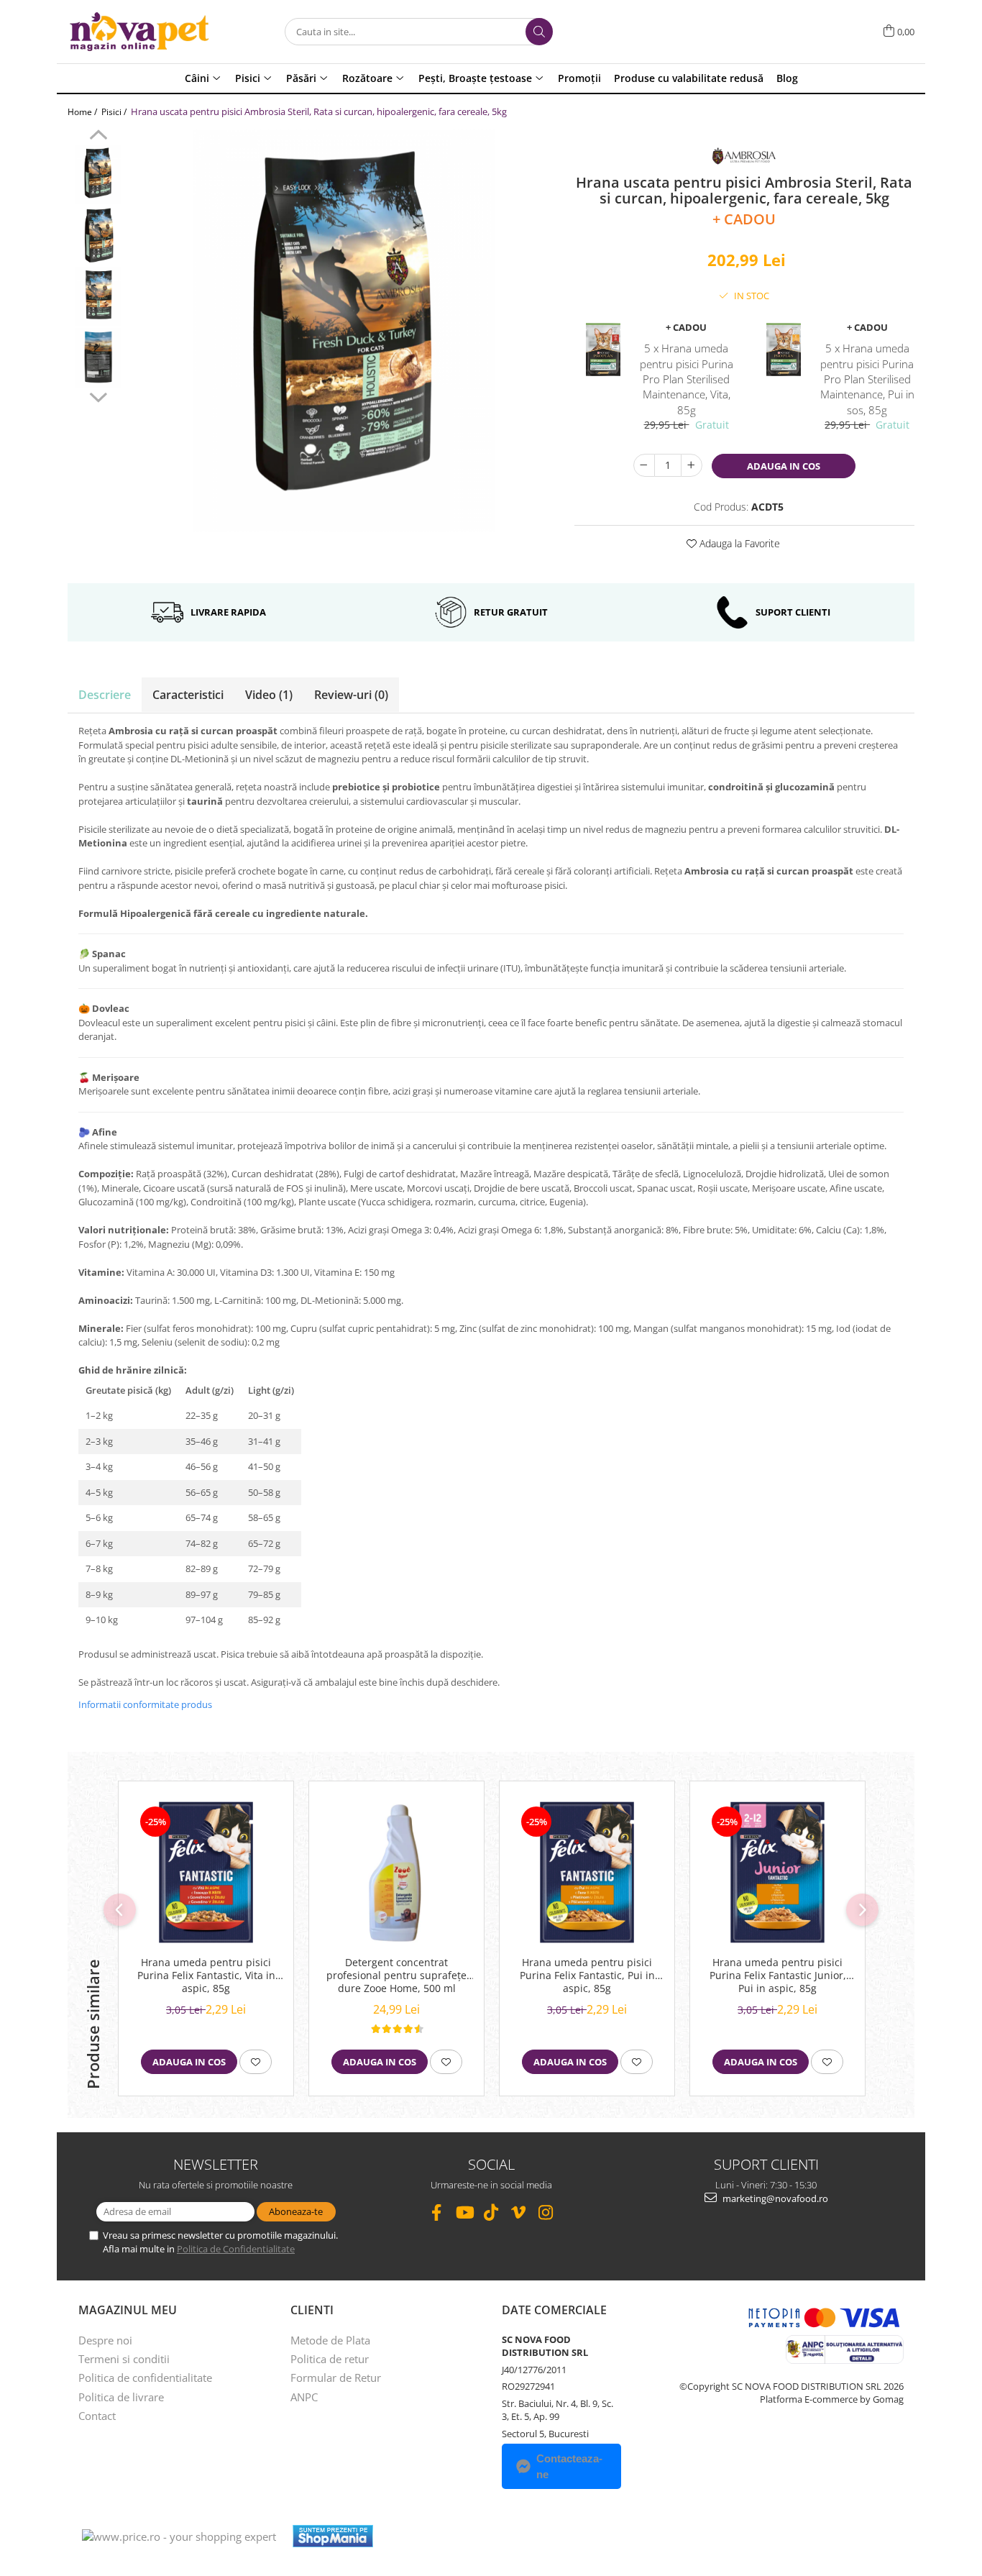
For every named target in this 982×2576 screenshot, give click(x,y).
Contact (97, 2416)
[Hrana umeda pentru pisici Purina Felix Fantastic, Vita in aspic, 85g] (206, 1872)
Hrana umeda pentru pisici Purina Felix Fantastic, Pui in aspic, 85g (587, 1976)
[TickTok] (491, 2212)
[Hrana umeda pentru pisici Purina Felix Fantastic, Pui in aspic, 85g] (587, 1872)
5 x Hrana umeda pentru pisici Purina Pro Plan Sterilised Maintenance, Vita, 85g (687, 379)
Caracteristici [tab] (188, 695)
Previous (98, 137)
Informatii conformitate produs (145, 1704)
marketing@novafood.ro (774, 2198)
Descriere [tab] (105, 695)
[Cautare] (539, 32)
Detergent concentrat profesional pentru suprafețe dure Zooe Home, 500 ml (396, 1976)
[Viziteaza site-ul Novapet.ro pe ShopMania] (333, 2536)
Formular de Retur (336, 2378)
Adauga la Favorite (738, 543)
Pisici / (115, 112)
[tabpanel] (344, 331)
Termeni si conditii (124, 2359)
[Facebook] (437, 2212)
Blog (787, 78)
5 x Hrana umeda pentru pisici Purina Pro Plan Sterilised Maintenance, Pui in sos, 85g (867, 379)
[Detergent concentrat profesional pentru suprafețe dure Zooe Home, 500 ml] (396, 1872)
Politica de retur (330, 2359)
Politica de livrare (121, 2397)
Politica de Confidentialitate (236, 2249)
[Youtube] (464, 2212)
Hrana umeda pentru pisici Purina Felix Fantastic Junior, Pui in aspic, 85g (778, 1976)
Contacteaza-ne (569, 2466)
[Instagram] (546, 2212)
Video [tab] (269, 695)
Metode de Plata (330, 2340)
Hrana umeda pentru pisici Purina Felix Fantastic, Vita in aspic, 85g (206, 1976)
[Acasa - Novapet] (139, 32)
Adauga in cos (784, 466)
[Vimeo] (519, 2212)
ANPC (304, 2397)
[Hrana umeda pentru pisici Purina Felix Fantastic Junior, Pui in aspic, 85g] (777, 1872)
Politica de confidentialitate (145, 2378)
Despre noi (105, 2340)
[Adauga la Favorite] (256, 2062)
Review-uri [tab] (351, 695)
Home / (83, 112)
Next (98, 396)
